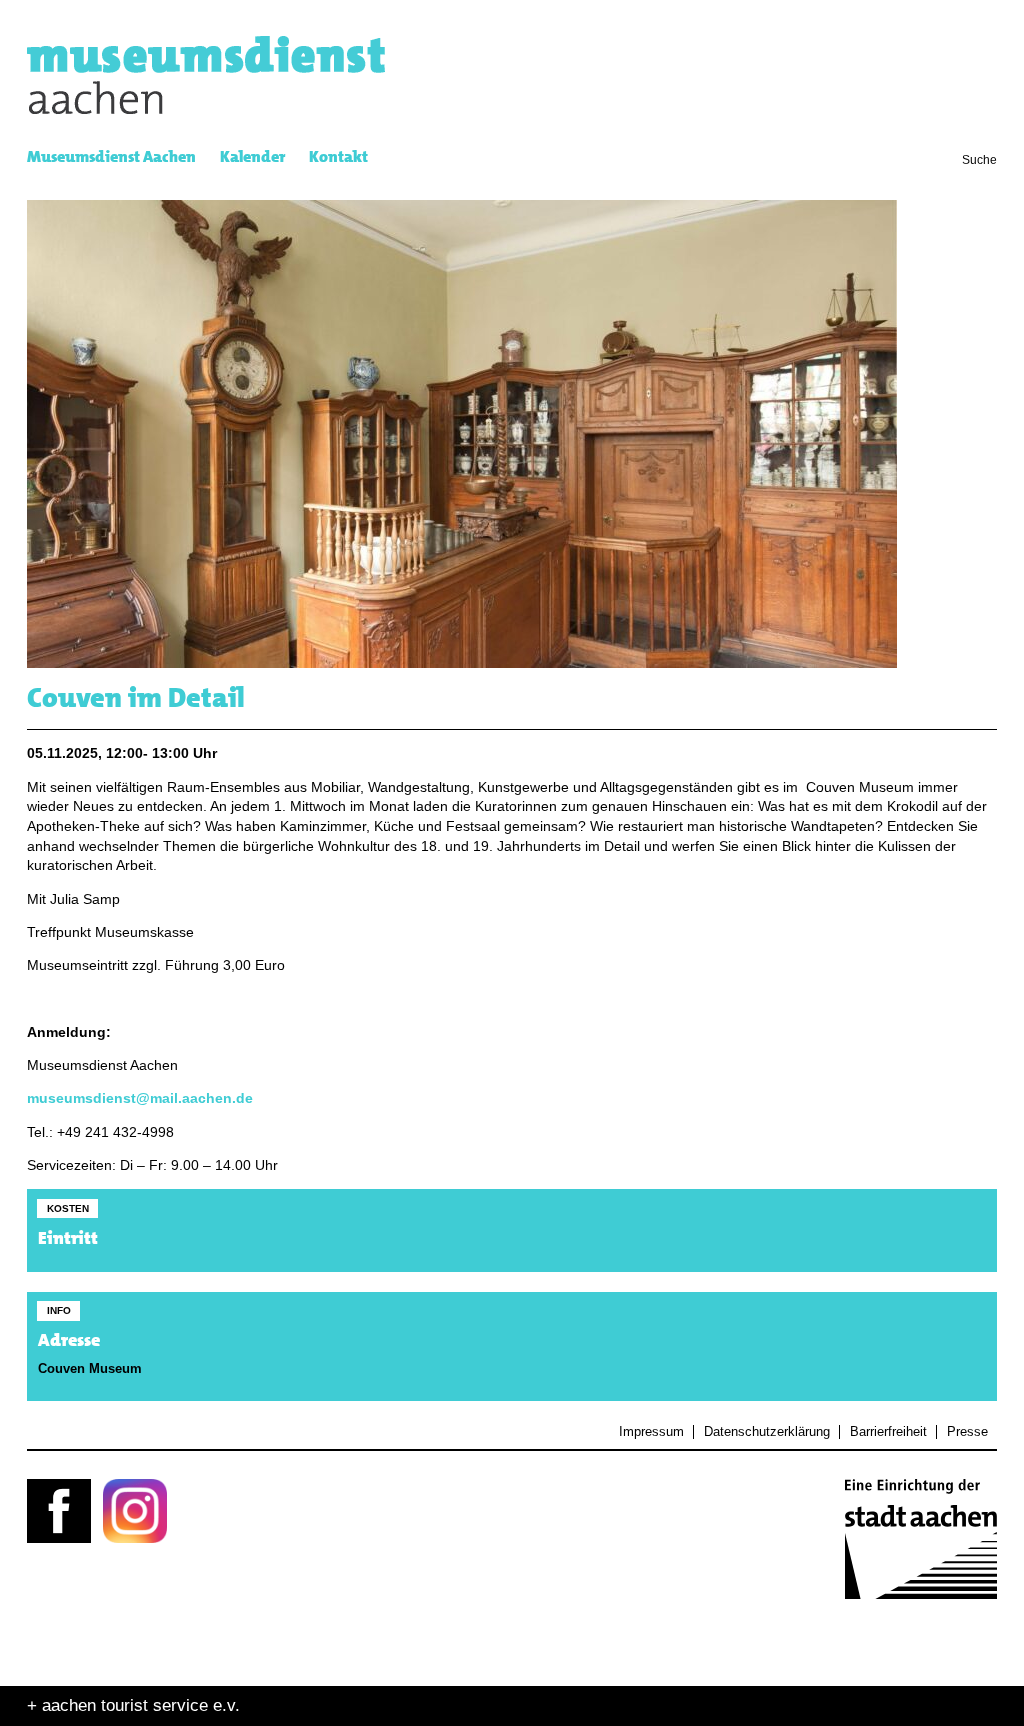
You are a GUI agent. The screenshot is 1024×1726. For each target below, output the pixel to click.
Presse (967, 1432)
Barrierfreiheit (888, 1432)
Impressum (651, 1432)
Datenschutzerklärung (766, 1432)
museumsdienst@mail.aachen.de (140, 1098)
